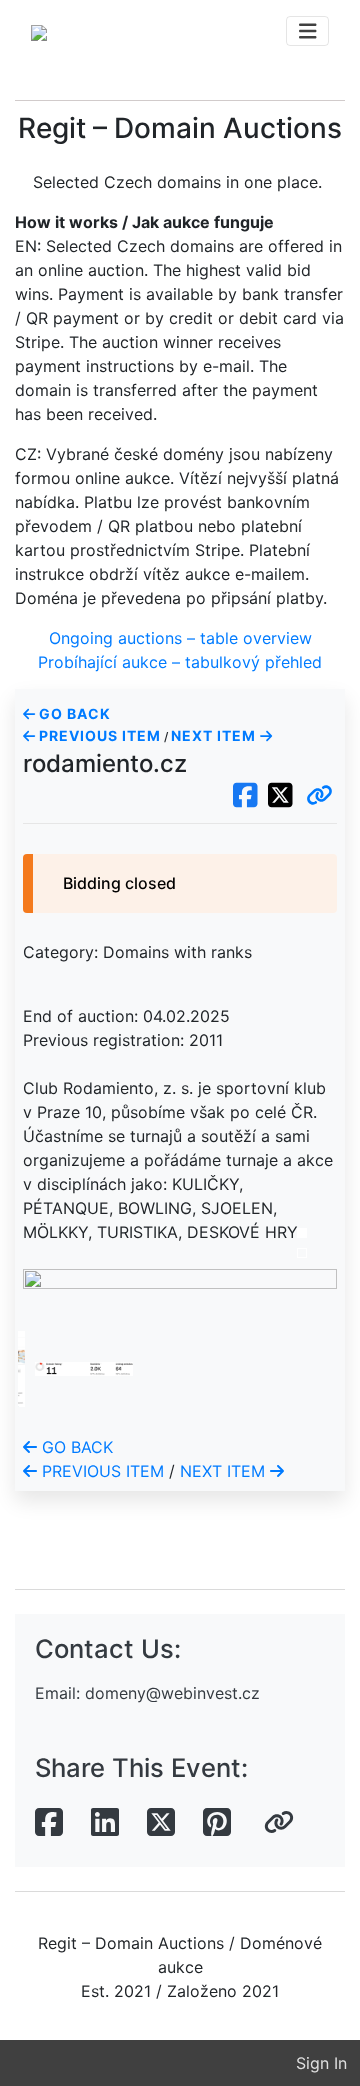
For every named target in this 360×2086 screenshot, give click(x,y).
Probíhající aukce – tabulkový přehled (180, 662)
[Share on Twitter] (161, 1823)
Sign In (321, 2063)
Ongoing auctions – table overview (180, 638)
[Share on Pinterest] (217, 1823)
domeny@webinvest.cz (172, 1693)
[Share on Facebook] (49, 1823)
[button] (319, 796)
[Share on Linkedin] (105, 1823)
